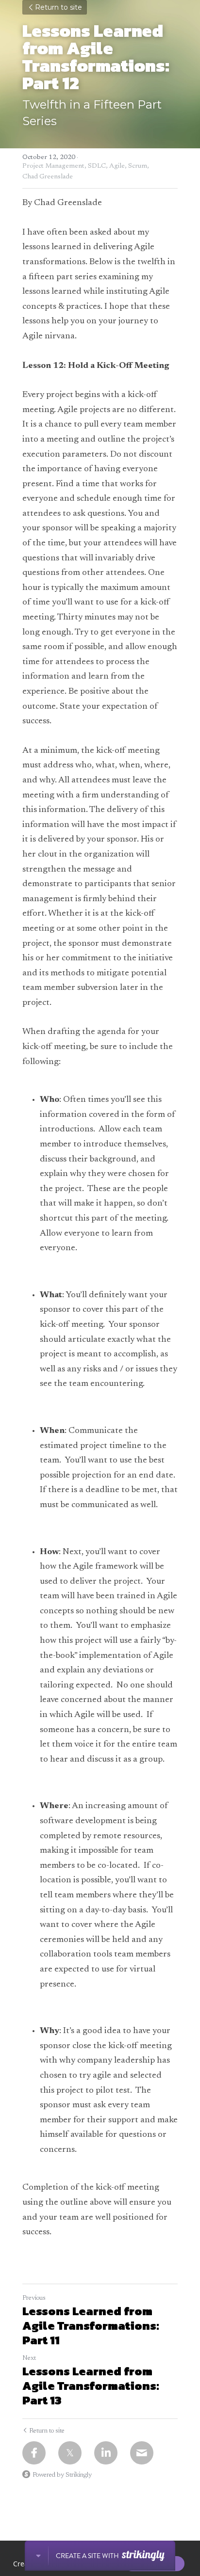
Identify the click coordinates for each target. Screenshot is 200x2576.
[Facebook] (34, 2453)
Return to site (58, 7)
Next (29, 2358)
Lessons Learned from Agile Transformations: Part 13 (91, 2386)
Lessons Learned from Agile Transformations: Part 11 (91, 2326)
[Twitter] (70, 2453)
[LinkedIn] (106, 2453)
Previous (34, 2298)
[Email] (142, 2453)
